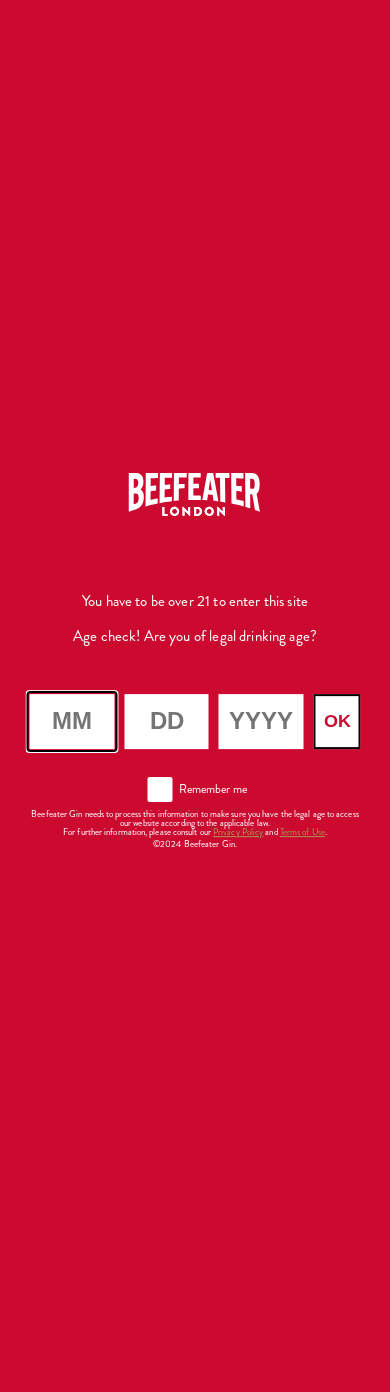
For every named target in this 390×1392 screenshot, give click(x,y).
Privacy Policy (238, 832)
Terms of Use (302, 832)
